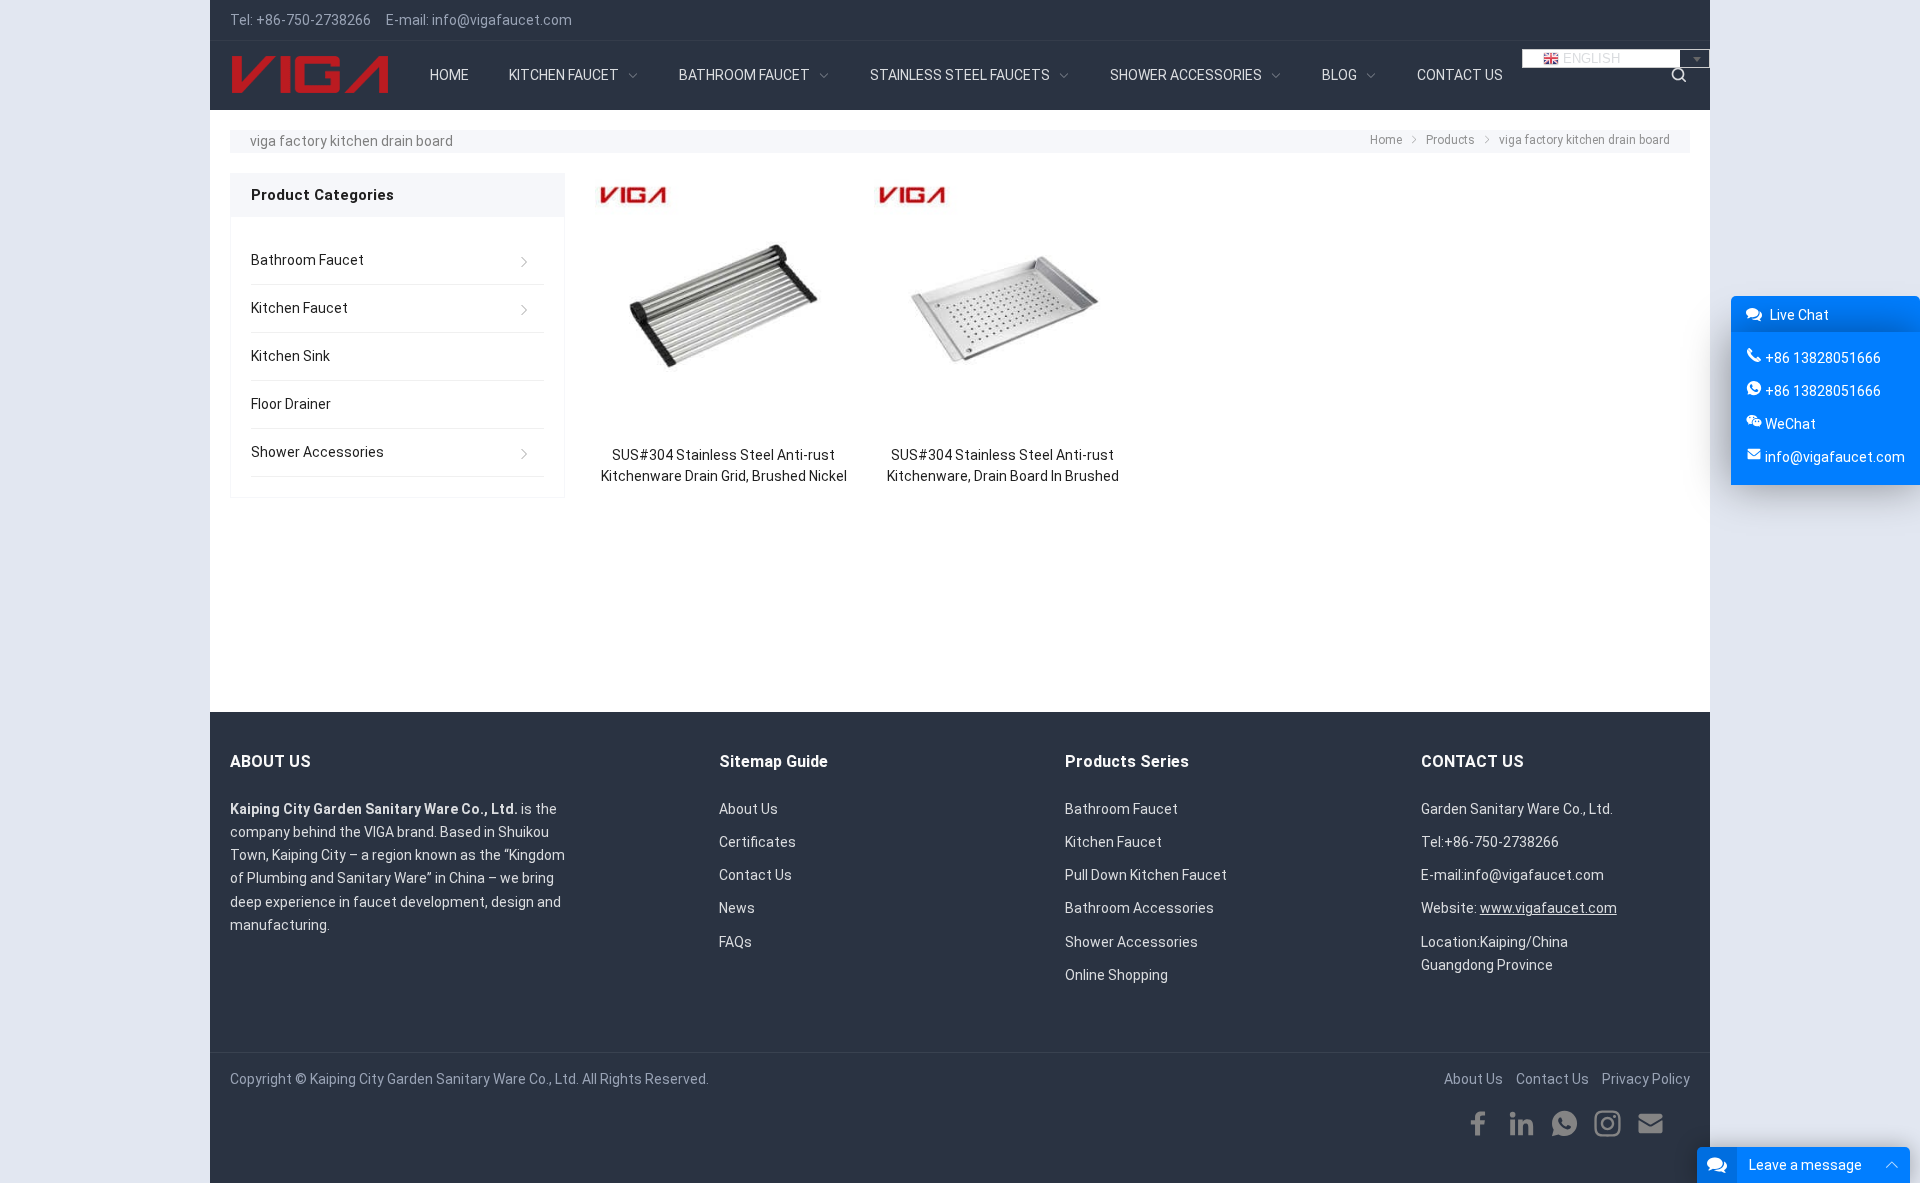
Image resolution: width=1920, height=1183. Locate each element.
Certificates (757, 842)
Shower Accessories (317, 452)
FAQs (735, 942)
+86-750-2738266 (313, 20)
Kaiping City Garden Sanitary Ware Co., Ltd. (444, 1079)
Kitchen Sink (290, 356)
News (737, 908)
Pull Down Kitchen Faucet (1146, 875)
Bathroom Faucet (307, 260)
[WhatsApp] (1564, 1124)
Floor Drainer (291, 404)
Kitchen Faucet (299, 308)
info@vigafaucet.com (502, 20)
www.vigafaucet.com (1548, 908)
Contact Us (755, 875)
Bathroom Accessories (1139, 908)
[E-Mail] (1650, 1124)
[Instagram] (1607, 1124)
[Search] (1678, 75)
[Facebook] (1478, 1124)
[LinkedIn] (1521, 1124)
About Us (748, 809)
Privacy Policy (1646, 1079)
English (1589, 58)
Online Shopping (1116, 975)
